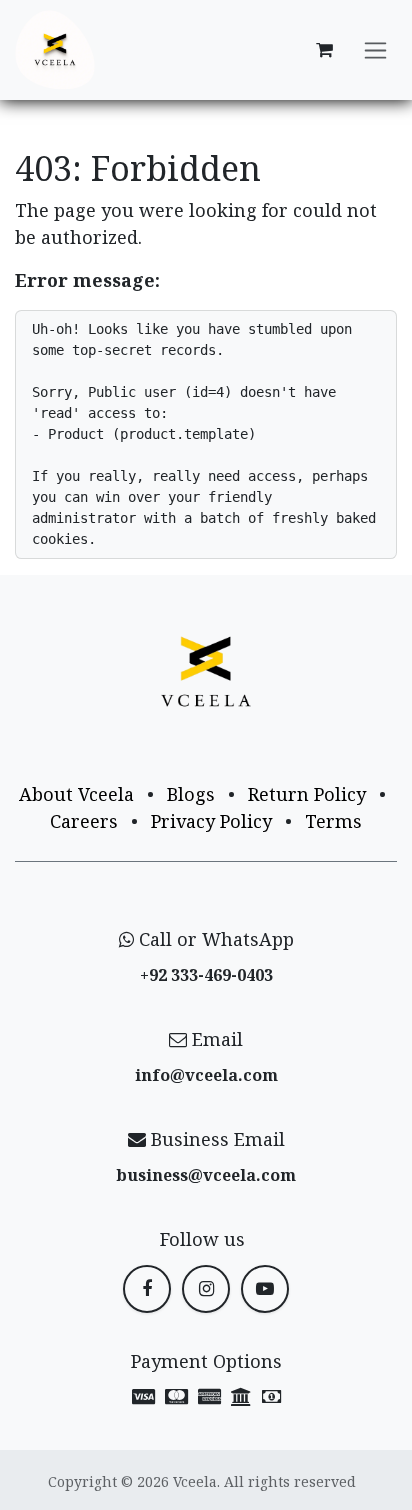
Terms (333, 821)
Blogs (191, 794)
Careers (84, 821)
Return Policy (307, 794)
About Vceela (76, 794)
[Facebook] (147, 1289)
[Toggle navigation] (375, 50)
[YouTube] (265, 1289)
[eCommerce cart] (324, 50)
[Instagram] (206, 1289)
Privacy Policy (211, 821)
